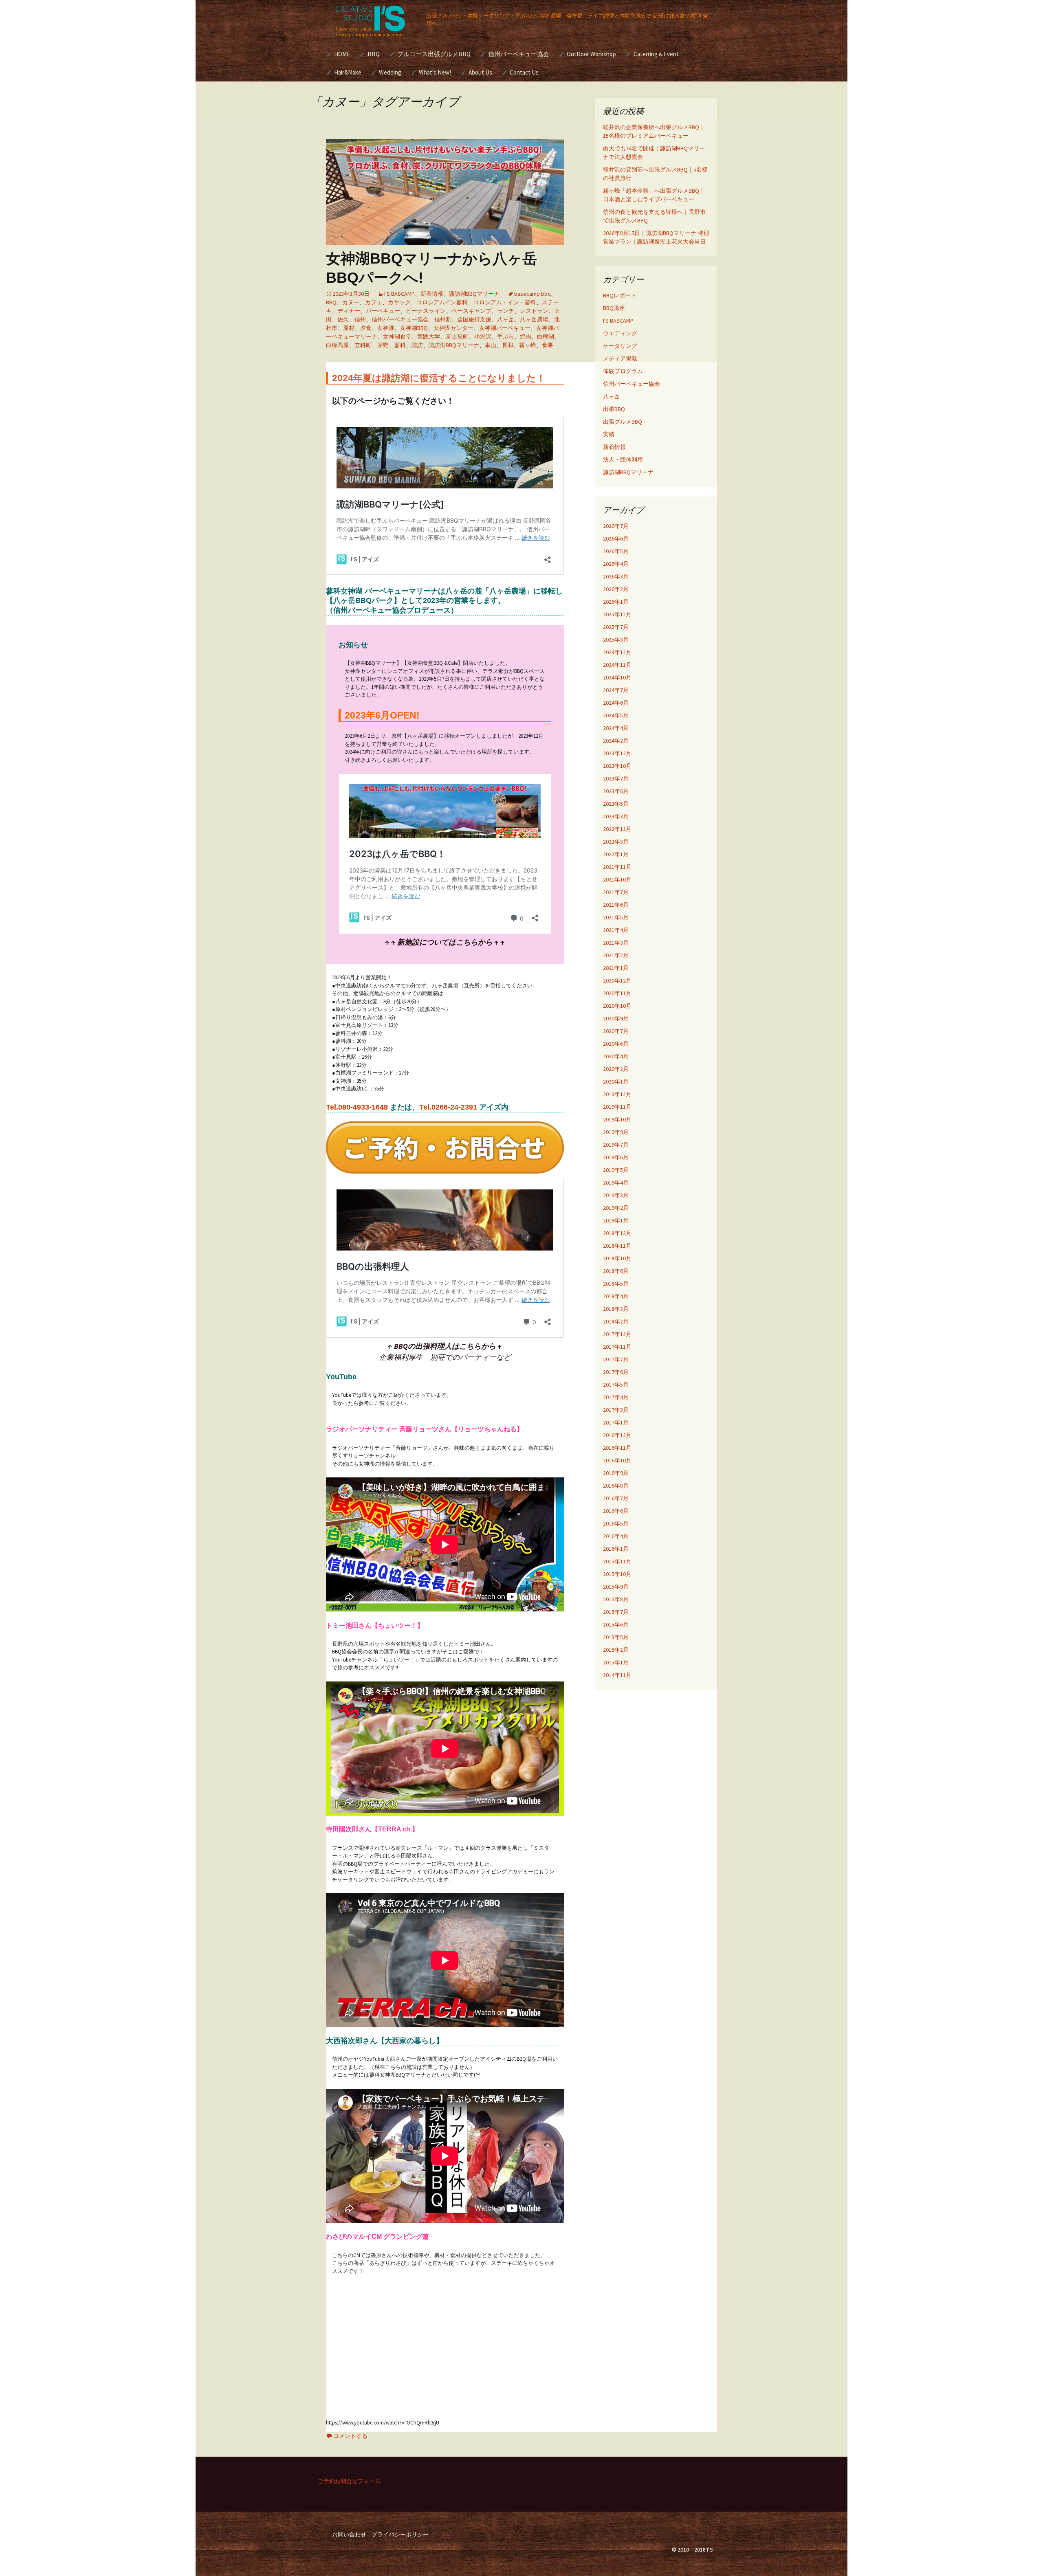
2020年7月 (616, 1031)
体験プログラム (623, 371)
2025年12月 (617, 614)
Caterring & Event (656, 54)
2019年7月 (616, 1145)
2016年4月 (616, 1536)
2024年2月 (616, 741)
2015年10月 (617, 1574)
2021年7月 (616, 892)
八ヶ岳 (506, 319)
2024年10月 (617, 677)
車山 (491, 345)
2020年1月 (616, 1081)
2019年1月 (616, 1220)
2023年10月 (617, 766)
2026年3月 (616, 576)
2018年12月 (617, 1233)
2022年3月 (616, 842)
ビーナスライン (426, 311)
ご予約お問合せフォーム (349, 2481)
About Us (480, 72)
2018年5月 (616, 1284)
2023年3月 (616, 816)
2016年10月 (617, 1460)
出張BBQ (614, 409)
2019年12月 (617, 1094)
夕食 (366, 328)
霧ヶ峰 (528, 345)
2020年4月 (616, 1056)
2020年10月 (617, 1006)
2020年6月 (616, 1044)
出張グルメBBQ (623, 422)
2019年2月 (616, 1208)
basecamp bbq (533, 294)
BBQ (374, 54)
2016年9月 (616, 1473)
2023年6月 (616, 791)
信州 (360, 319)
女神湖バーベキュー (505, 328)
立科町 (363, 345)
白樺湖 (546, 336)
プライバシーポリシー (400, 2534)
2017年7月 (616, 1359)
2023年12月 (617, 753)
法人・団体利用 (623, 459)
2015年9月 (616, 1587)
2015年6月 (616, 1624)
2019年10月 (617, 1119)
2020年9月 (616, 1018)
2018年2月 (616, 1321)
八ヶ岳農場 (534, 319)
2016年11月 (617, 1448)
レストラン (534, 311)
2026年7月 (616, 526)
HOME (342, 54)
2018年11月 (617, 1246)
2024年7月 (616, 690)
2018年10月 (617, 1258)
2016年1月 (616, 1549)
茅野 (383, 345)
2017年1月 (616, 1422)
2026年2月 (616, 589)
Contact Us (524, 72)
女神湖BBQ (414, 328)
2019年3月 (616, 1195)
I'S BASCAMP (399, 294)
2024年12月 (617, 652)
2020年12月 (617, 980)
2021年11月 (617, 867)
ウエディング (620, 333)
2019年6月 (616, 1157)
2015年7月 (616, 1612)
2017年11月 (617, 1347)
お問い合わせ (349, 2534)
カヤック (399, 302)
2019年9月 (616, 1132)
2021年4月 (616, 930)
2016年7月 (616, 1498)
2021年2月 (616, 955)
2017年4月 (616, 1397)
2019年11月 (617, 1107)
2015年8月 (616, 1599)
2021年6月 (616, 905)
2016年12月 (617, 1435)
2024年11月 (617, 665)
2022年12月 (617, 829)
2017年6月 (616, 1372)
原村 (349, 328)
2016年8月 (616, 1486)
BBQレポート (620, 295)
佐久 (343, 319)
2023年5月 (616, 804)
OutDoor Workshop (591, 54)
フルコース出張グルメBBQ (434, 54)
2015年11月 (617, 1561)
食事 (548, 345)
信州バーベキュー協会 (519, 54)
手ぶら (506, 336)
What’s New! (435, 72)
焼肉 (526, 336)
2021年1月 (616, 968)
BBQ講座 (614, 308)
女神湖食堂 (397, 336)
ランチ (506, 311)
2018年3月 (616, 1309)
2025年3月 (616, 640)
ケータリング (620, 346)
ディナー (349, 311)
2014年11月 (617, 1675)
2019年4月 (616, 1182)
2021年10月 (617, 879)
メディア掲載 (620, 358)
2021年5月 (616, 917)
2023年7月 (616, 778)
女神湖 (386, 328)
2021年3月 (616, 943)
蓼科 (400, 345)
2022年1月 (616, 854)
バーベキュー (383, 311)
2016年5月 (616, 1523)
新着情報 (432, 294)
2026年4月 (616, 564)
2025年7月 (616, 627)
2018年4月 (616, 1296)
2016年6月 (616, 1511)
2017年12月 (617, 1334)
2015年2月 (616, 1650)
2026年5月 (616, 551)
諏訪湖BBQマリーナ (474, 294)
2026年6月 (616, 538)
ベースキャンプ (471, 311)
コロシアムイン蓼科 (442, 302)
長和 (508, 345)
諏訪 (417, 345)
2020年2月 (616, 1069)
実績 (609, 434)
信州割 (443, 319)
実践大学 (429, 336)
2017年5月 (616, 1385)
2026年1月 (616, 602)
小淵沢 (483, 336)
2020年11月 (617, 993)
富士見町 (457, 336)
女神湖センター (453, 328)
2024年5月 (616, 715)
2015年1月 (616, 1662)
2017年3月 (616, 1410)
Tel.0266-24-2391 (448, 1107)
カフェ (374, 302)
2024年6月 (616, 703)
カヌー (351, 302)
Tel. (357, 1107)
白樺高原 (337, 345)
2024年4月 (616, 728)
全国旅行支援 (474, 319)
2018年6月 (616, 1271)
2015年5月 (616, 1637)
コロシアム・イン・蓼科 (505, 302)
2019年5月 (616, 1170)
